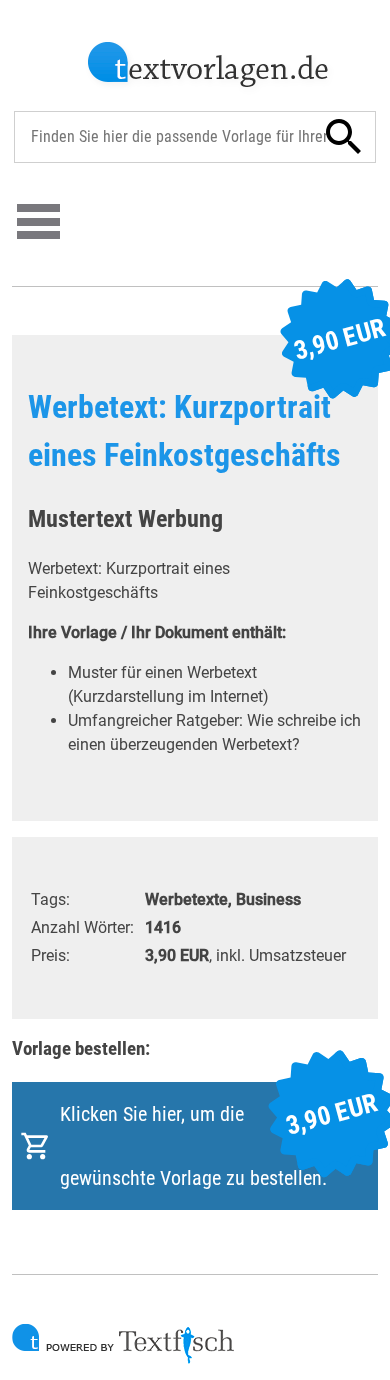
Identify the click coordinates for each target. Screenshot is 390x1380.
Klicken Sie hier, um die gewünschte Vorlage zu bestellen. (219, 1138)
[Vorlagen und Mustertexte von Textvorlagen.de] (209, 67)
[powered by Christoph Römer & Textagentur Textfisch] (123, 1343)
